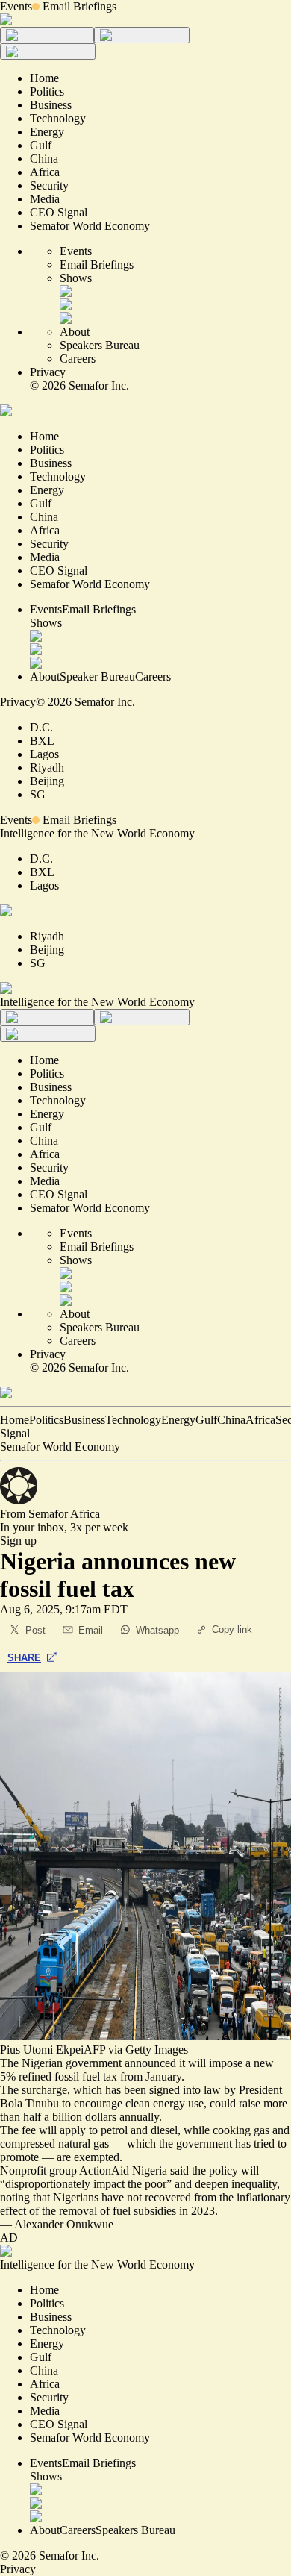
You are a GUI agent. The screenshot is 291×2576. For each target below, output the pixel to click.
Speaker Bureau (97, 676)
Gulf (206, 1420)
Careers (78, 359)
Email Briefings (79, 6)
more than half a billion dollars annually (144, 2110)
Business (84, 1420)
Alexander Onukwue (64, 2224)
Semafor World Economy (60, 1447)
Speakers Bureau (100, 345)
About (75, 332)
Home (15, 1420)
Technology (133, 1420)
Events (16, 6)
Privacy (48, 372)
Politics (46, 1420)
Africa (260, 1420)
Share (24, 1658)
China (231, 1420)
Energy (178, 1420)
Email (91, 1630)
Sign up (18, 1541)
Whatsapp (157, 1630)
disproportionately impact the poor (86, 2184)
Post (35, 1630)
